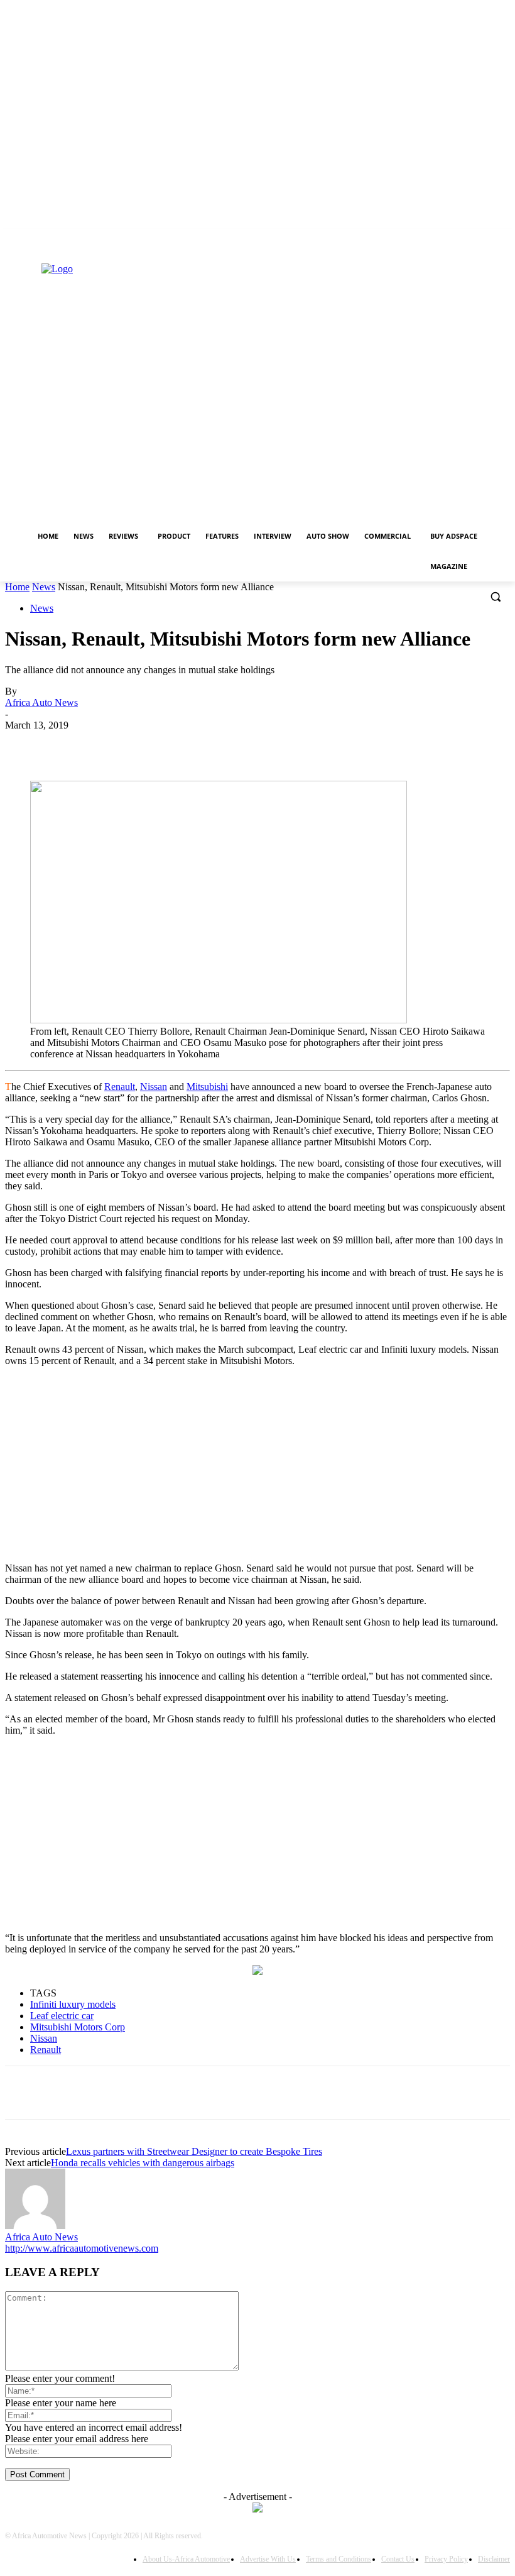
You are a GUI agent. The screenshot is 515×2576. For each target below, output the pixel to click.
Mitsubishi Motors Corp (78, 2027)
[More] (344, 744)
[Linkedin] (12, 249)
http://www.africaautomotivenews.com (82, 2248)
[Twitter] (30, 249)
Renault (120, 1087)
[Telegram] (299, 744)
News (44, 587)
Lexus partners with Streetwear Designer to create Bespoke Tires (194, 2151)
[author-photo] (35, 2226)
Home (17, 587)
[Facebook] (118, 744)
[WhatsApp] (209, 744)
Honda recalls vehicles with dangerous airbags (143, 2163)
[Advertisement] (257, 1465)
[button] (495, 597)
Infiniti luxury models (73, 2004)
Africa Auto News (41, 702)
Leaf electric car (62, 2016)
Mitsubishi (207, 1087)
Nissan (154, 1087)
